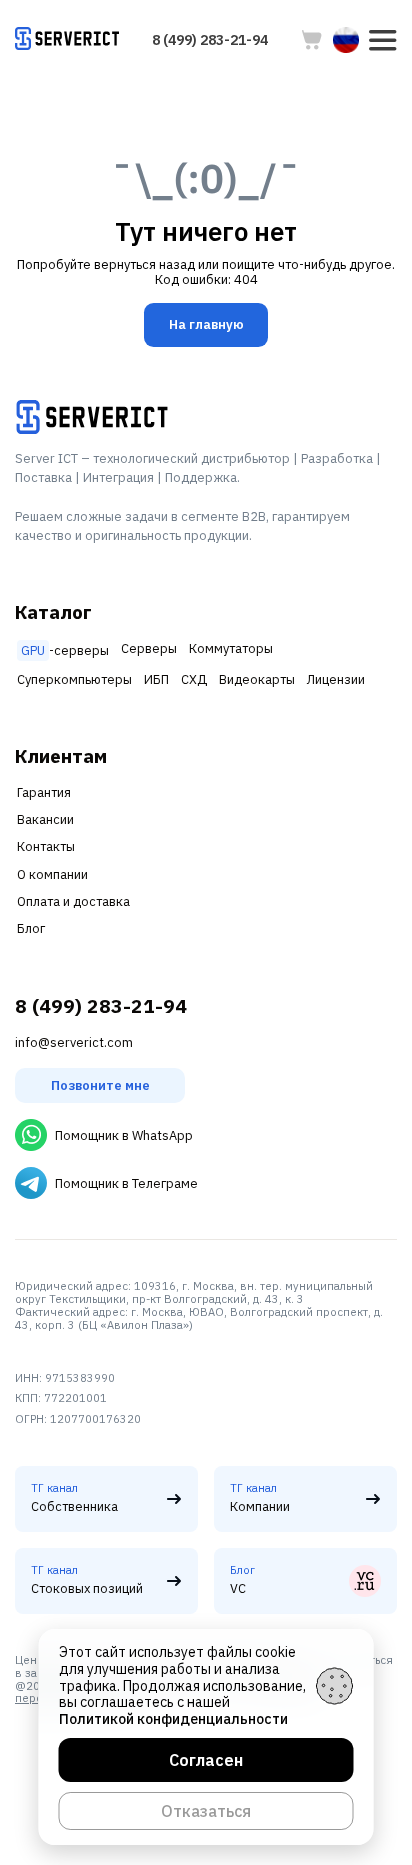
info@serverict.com (74, 1042)
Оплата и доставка (73, 901)
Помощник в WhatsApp (124, 1135)
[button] (383, 40)
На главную (206, 324)
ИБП (156, 679)
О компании (52, 874)
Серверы (149, 648)
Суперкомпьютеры (74, 679)
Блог (31, 928)
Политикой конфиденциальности (173, 1719)
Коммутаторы (231, 648)
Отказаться (206, 1811)
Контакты (46, 846)
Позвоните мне (100, 1085)
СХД (194, 679)
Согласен (206, 1760)
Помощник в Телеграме (126, 1183)
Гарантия (44, 792)
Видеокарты (257, 679)
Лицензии (336, 679)
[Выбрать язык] (346, 40)
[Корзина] (312, 40)
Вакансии (45, 819)
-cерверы (65, 650)
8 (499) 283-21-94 (210, 40)
